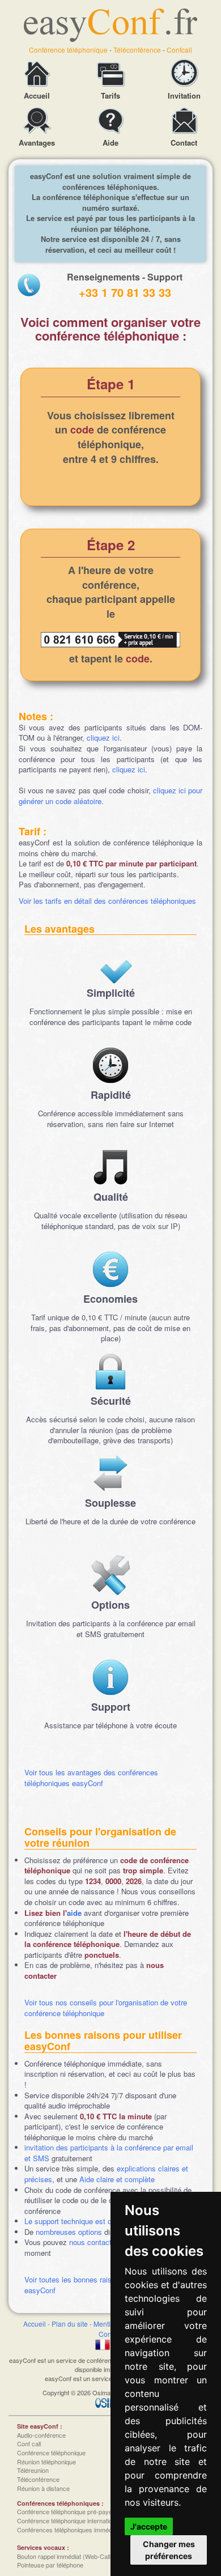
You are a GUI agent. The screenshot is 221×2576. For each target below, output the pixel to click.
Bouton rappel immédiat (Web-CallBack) (72, 2556)
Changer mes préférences (169, 2550)
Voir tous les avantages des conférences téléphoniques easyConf (91, 1778)
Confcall (179, 50)
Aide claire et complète (117, 2179)
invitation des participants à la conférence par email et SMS (109, 2153)
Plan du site (70, 2324)
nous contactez (94, 2242)
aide (74, 1913)
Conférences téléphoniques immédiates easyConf (85, 2530)
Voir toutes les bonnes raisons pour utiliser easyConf (94, 2285)
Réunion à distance (43, 2488)
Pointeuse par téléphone (50, 2565)
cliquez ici (103, 737)
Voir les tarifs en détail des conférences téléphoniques (107, 901)
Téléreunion (33, 2470)
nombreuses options (69, 2232)
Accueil (35, 2324)
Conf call (29, 2443)
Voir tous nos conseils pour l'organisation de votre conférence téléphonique (106, 2008)
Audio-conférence (41, 2435)
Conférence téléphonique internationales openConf (86, 2520)
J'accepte (149, 2526)
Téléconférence (137, 50)
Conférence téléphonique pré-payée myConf (78, 2511)
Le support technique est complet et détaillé (96, 2221)
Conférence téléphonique (68, 50)
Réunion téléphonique (46, 2462)
